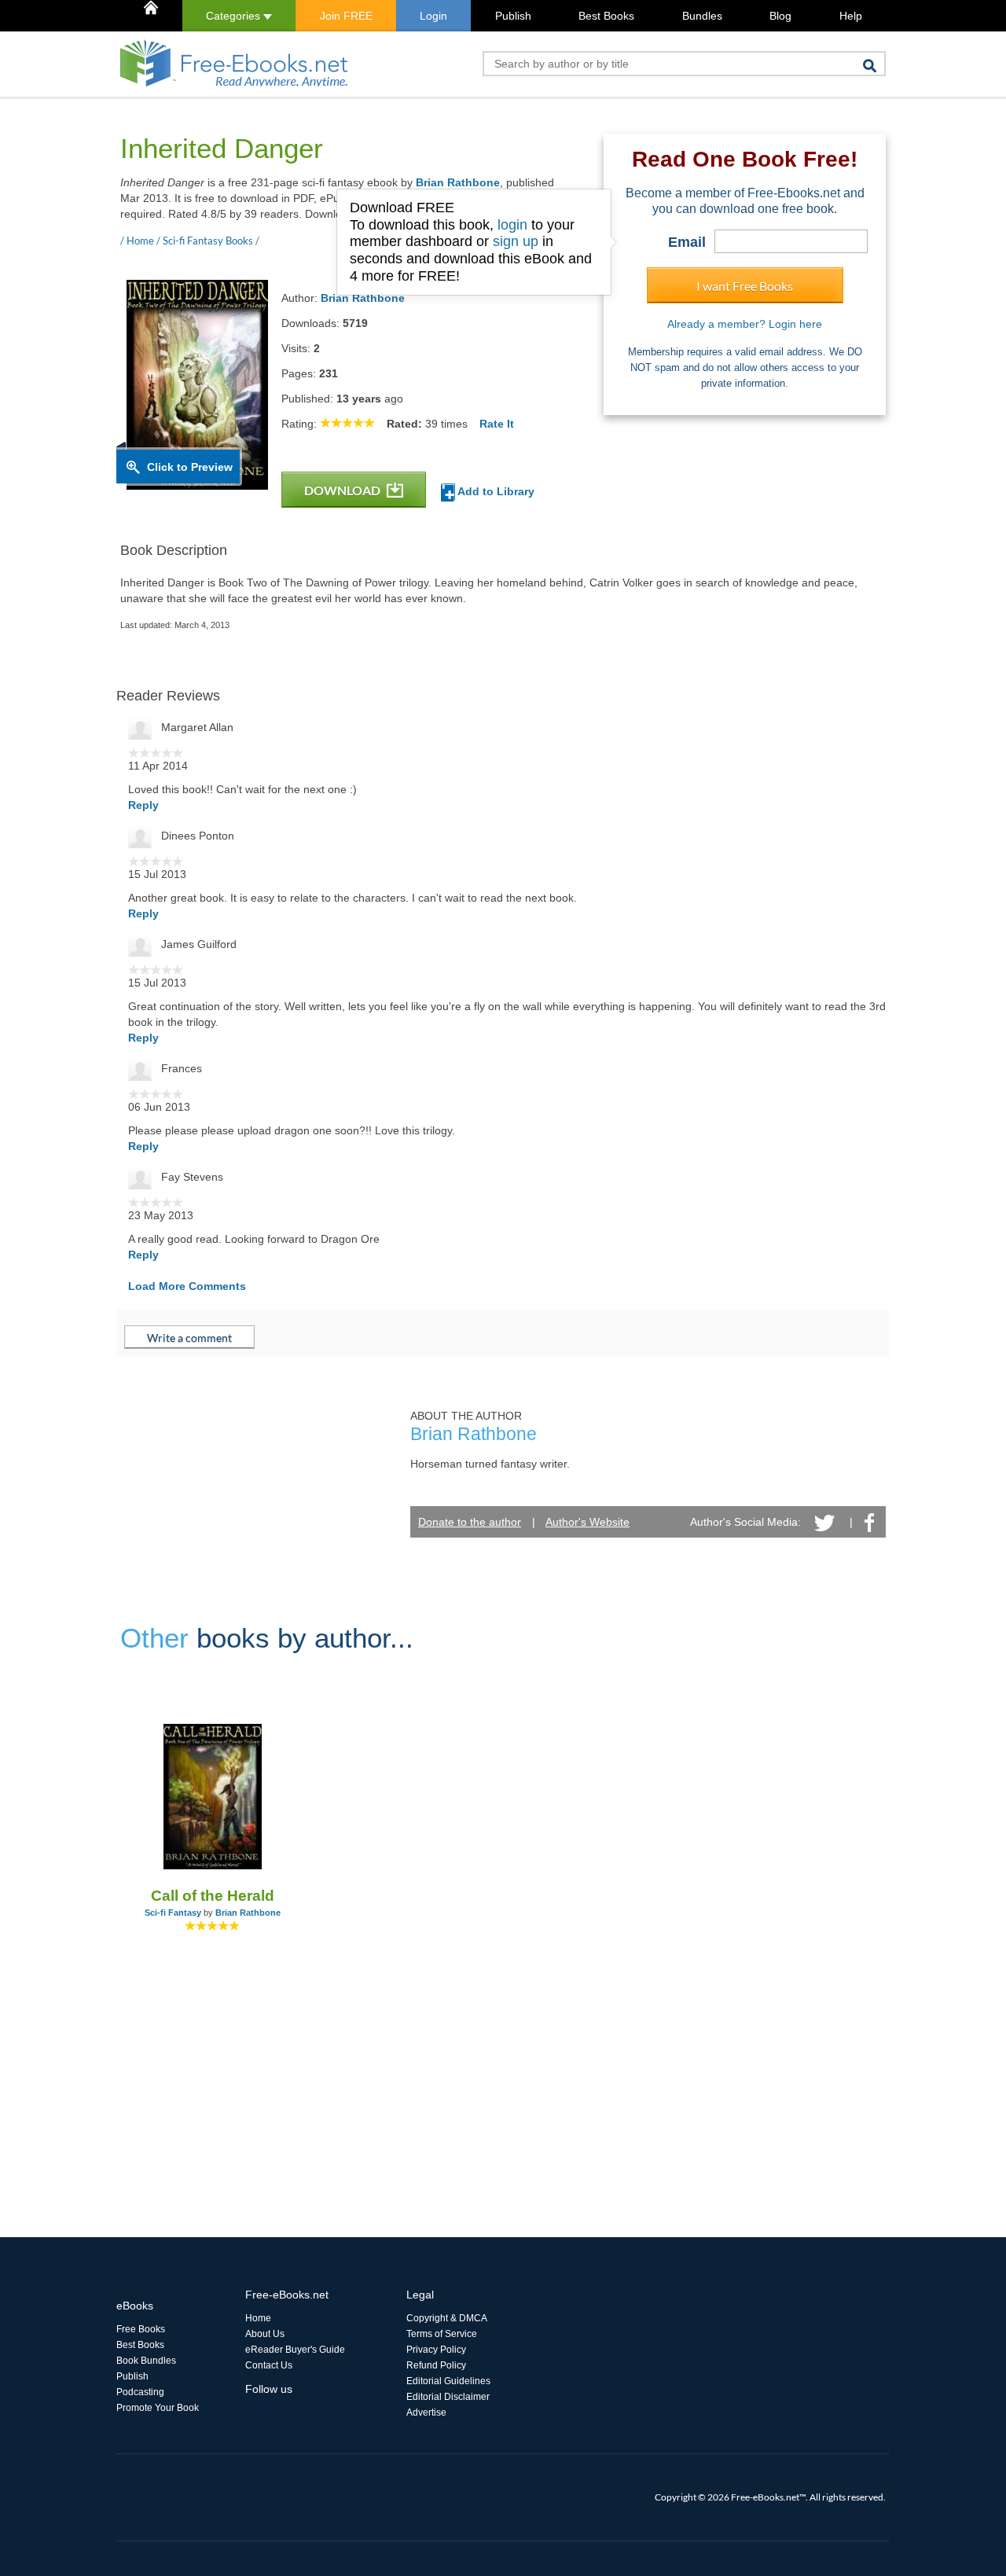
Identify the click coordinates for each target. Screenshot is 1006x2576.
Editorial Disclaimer (448, 2397)
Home (258, 2318)
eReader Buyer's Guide (295, 2350)
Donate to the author (470, 1522)
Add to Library (495, 491)
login (512, 225)
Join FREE (346, 16)
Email (687, 242)
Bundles (702, 16)
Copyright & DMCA (447, 2318)
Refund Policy (436, 2365)
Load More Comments (187, 1286)
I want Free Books (745, 286)
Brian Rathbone (458, 182)
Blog (780, 16)
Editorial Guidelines (448, 2381)
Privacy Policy (436, 2350)
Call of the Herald (213, 1896)
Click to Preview (190, 467)
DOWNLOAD (343, 490)
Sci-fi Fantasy (173, 1913)
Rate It (497, 424)
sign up (516, 241)
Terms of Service (442, 2334)
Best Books (606, 16)
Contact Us (269, 2365)
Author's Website (587, 1522)
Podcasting (140, 2392)
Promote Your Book (158, 2408)
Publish (513, 16)
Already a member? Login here (745, 324)
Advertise (426, 2412)
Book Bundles (146, 2361)
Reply (143, 805)
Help (851, 16)
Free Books (141, 2329)
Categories (235, 16)
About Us (265, 2334)
